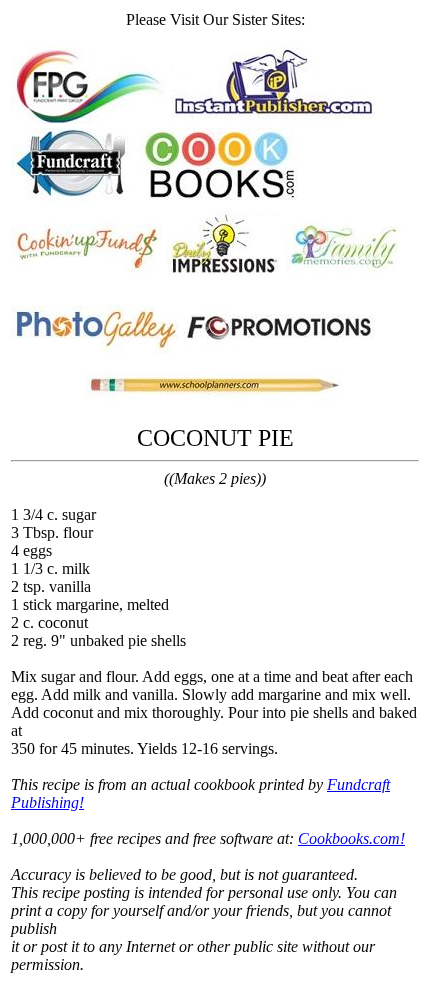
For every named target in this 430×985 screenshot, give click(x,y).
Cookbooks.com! (351, 838)
